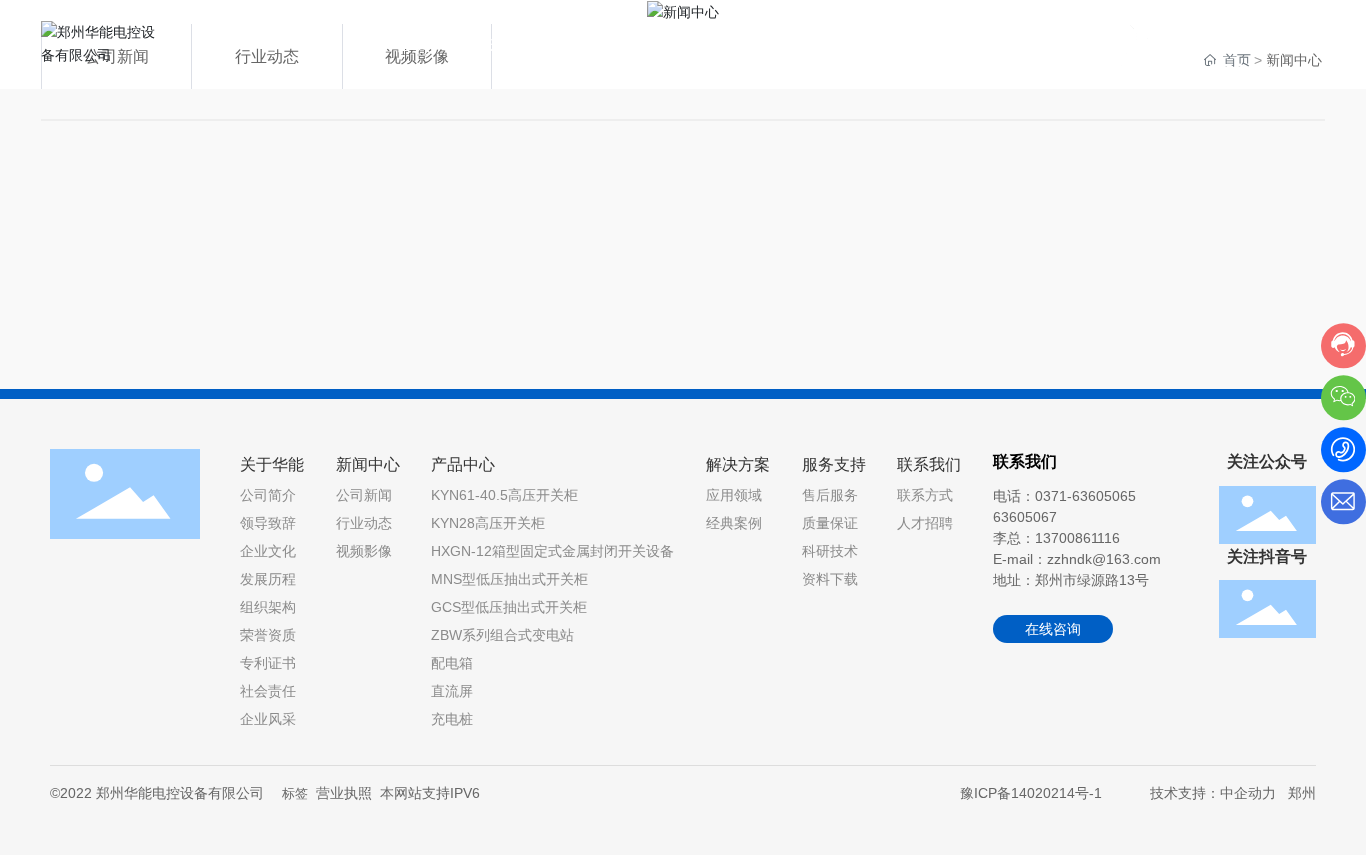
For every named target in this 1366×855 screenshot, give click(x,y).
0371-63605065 (1220, 58)
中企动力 (1248, 793)
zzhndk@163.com (1104, 559)
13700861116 (1077, 538)
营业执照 (344, 793)
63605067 (1025, 517)
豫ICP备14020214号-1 (1031, 793)
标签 (295, 793)
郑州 (1302, 793)
